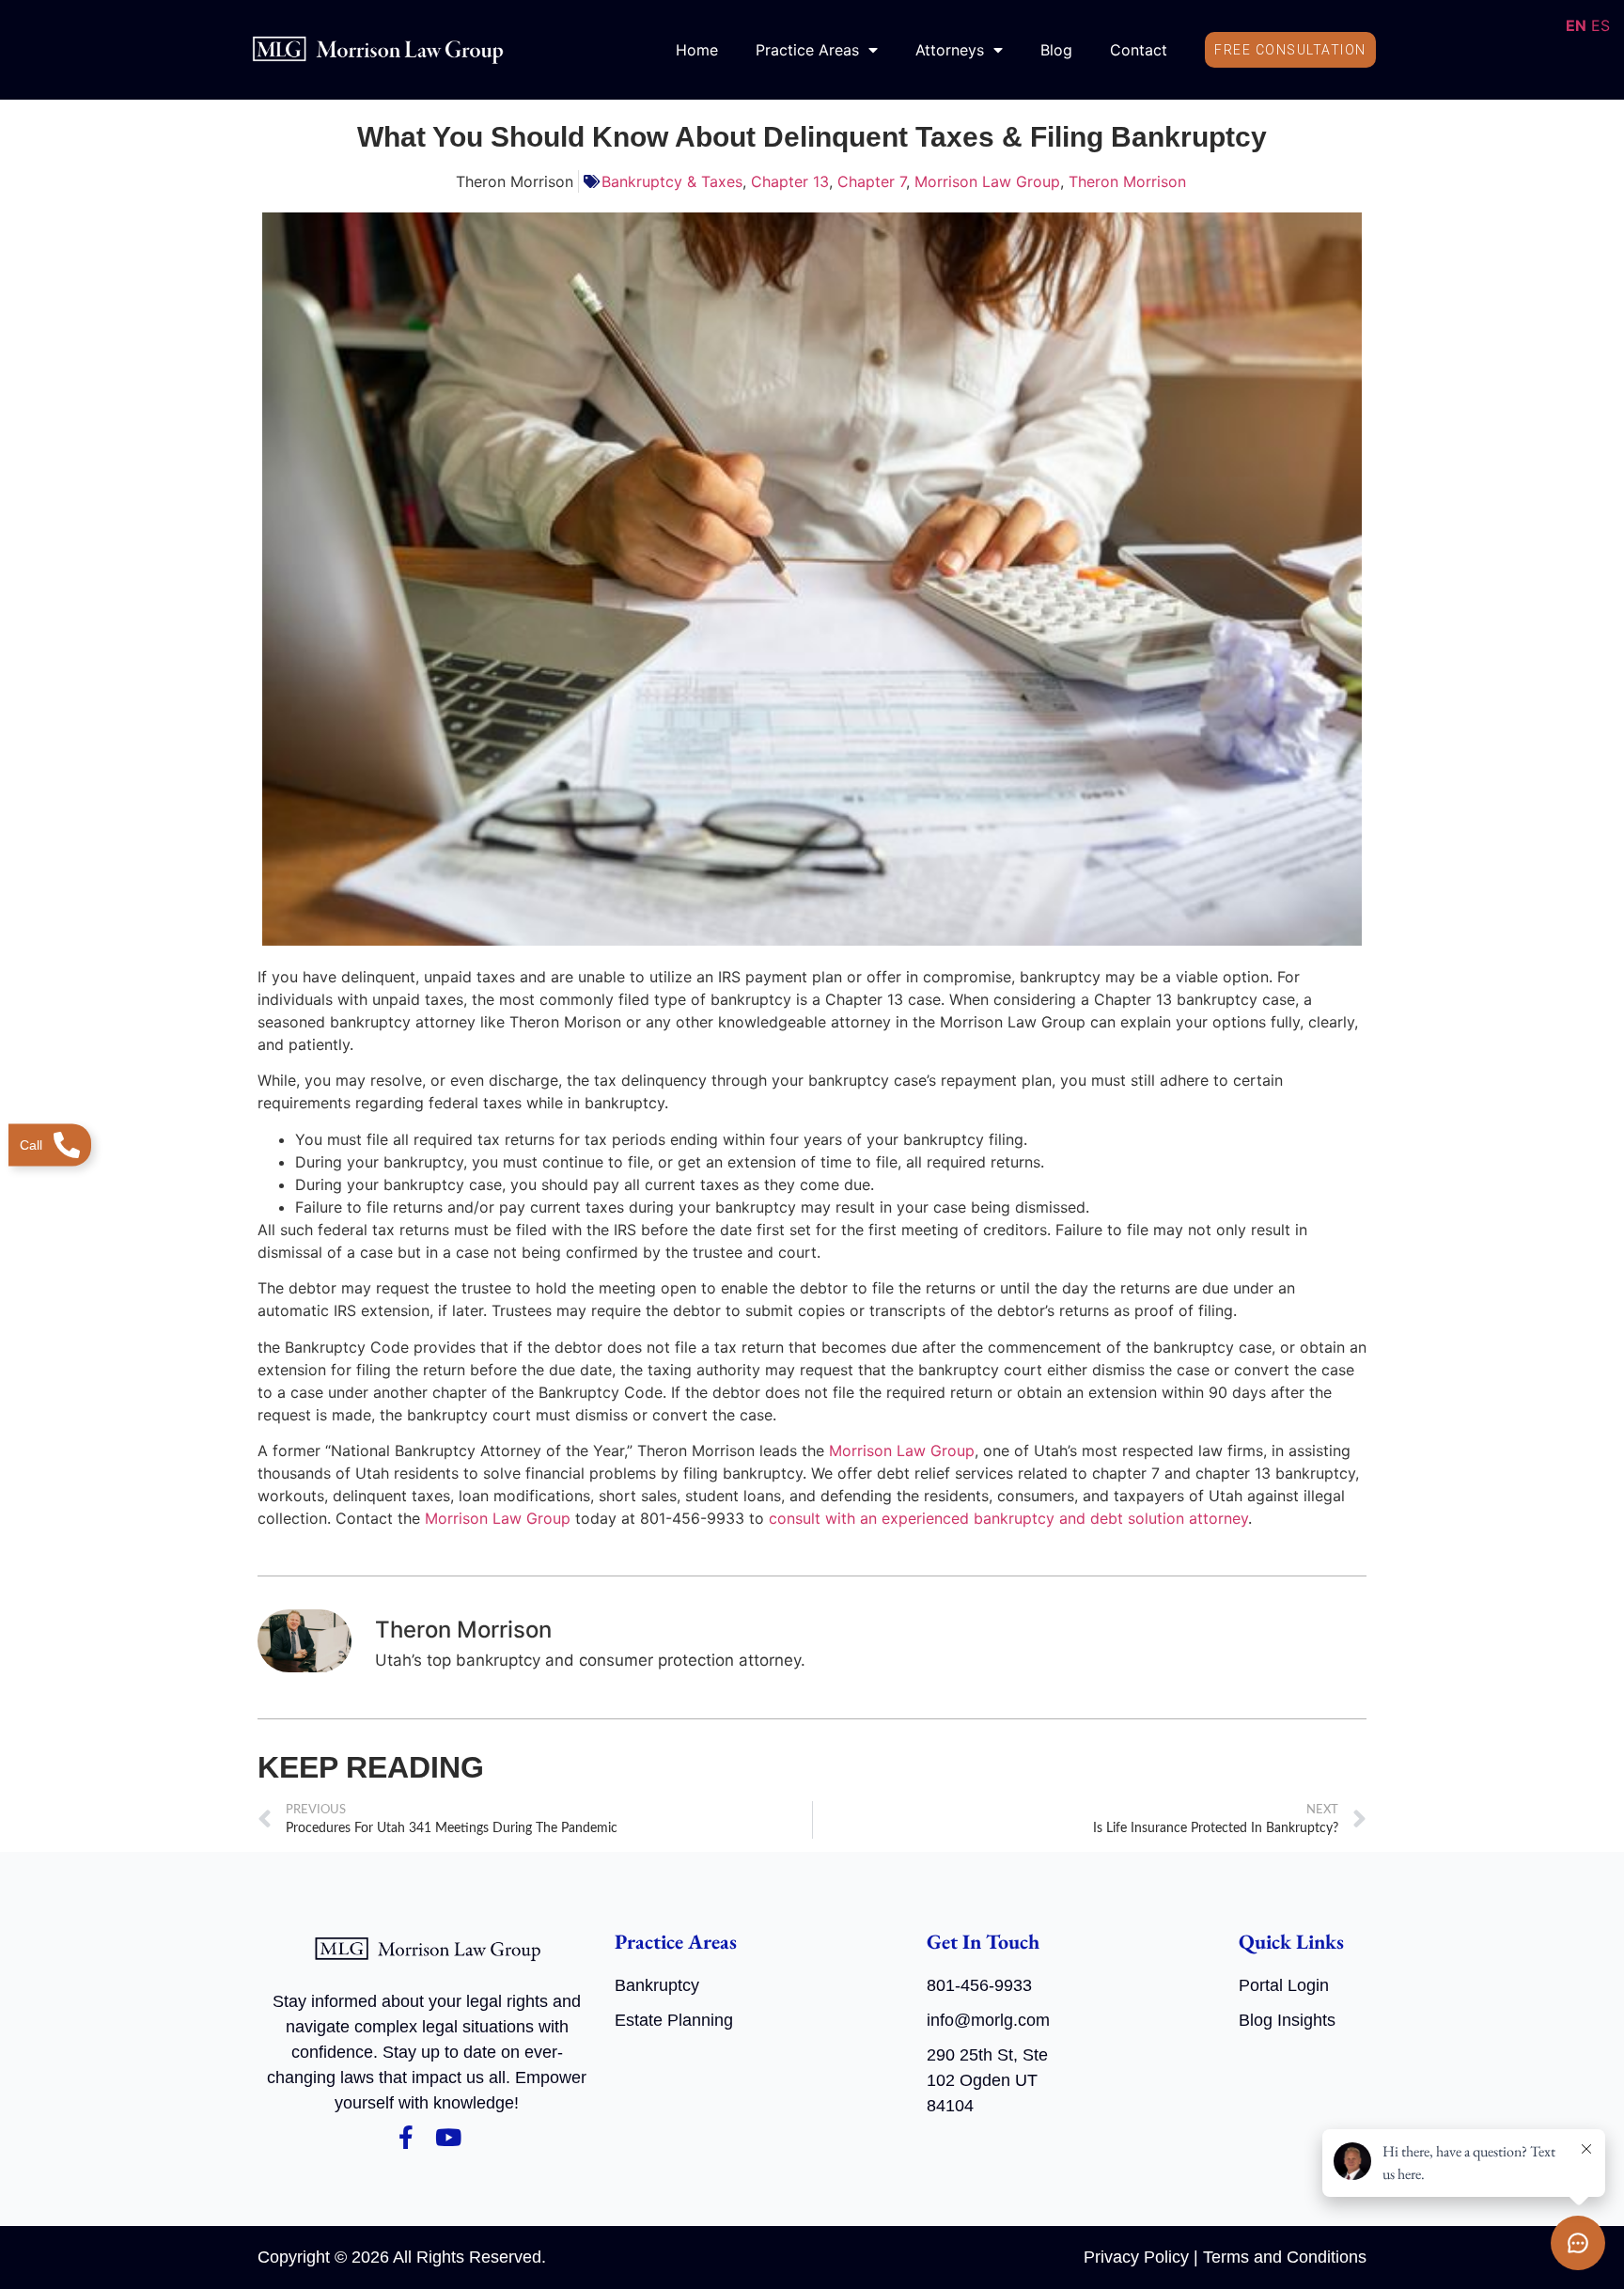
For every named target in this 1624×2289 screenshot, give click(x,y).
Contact (1139, 50)
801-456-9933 (979, 1985)
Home (697, 50)
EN (1576, 25)
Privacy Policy (1136, 2257)
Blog (1056, 50)
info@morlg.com (988, 2020)
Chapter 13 (790, 181)
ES (1601, 25)
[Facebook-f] (406, 2137)
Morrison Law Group (987, 181)
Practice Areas (807, 50)
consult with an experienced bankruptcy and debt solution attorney (1008, 1518)
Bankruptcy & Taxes (672, 181)
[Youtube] (448, 2137)
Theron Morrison (1127, 181)
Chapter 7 (872, 181)
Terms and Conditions (1285, 2257)
